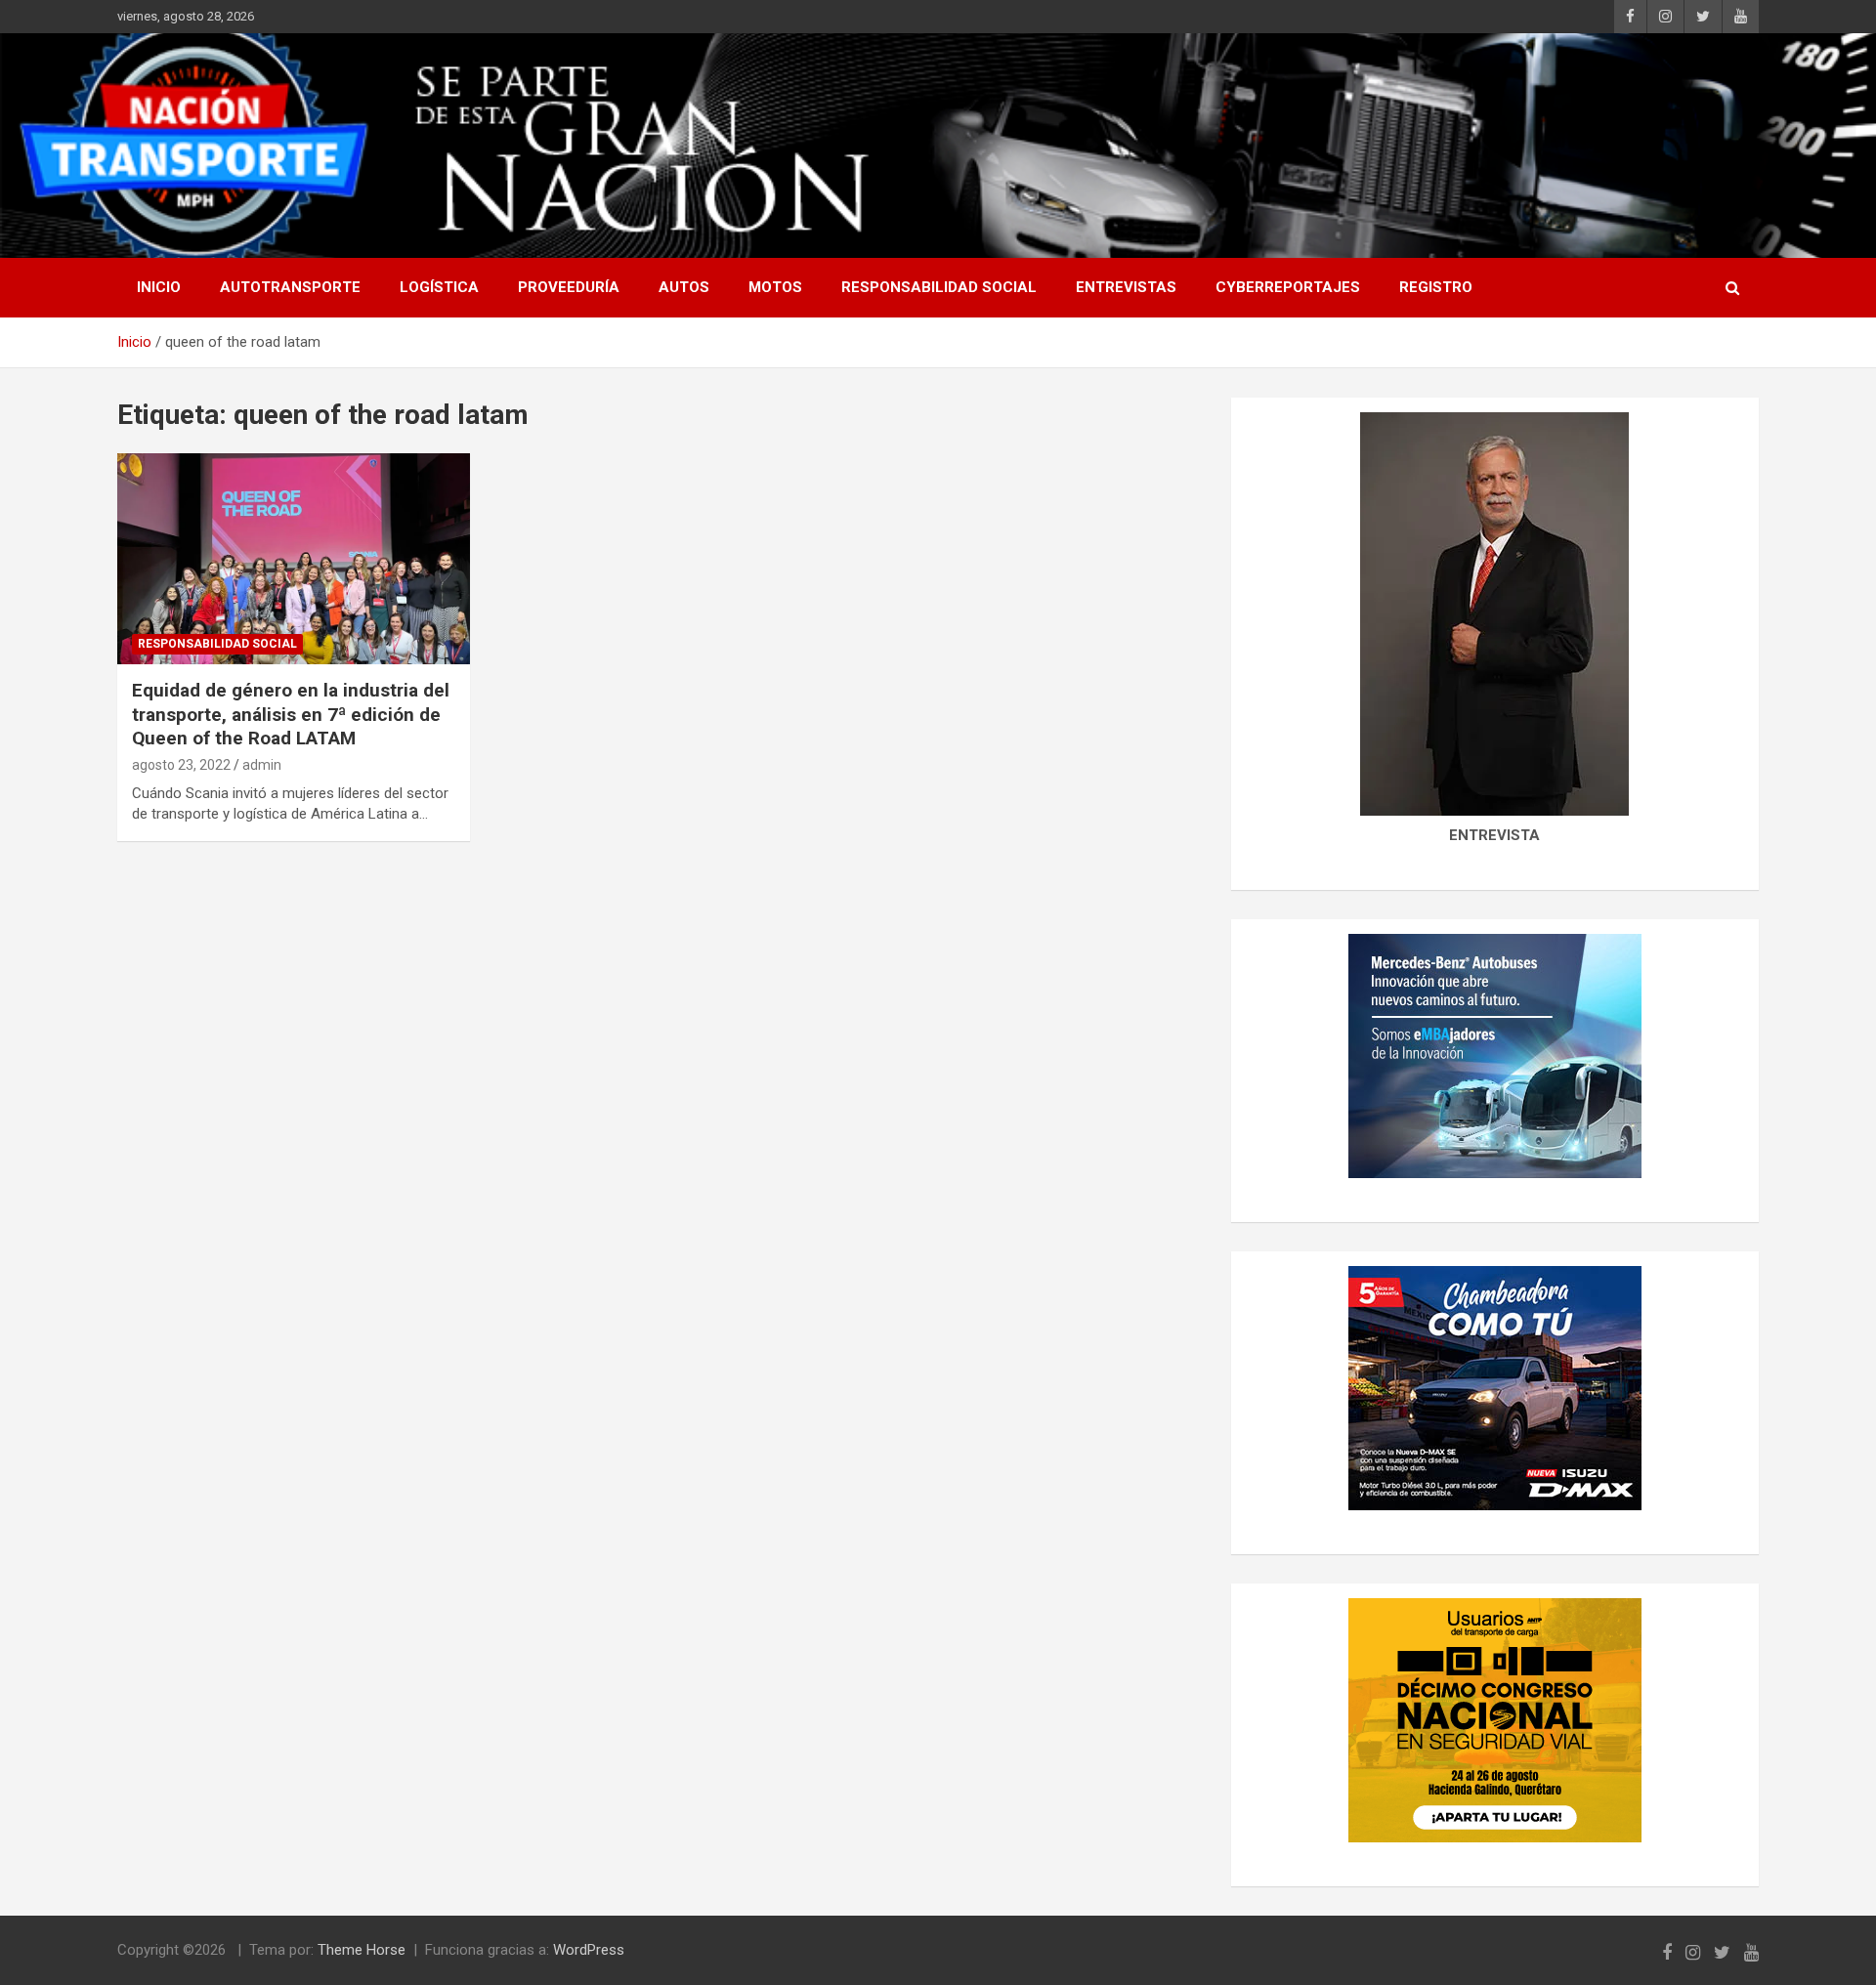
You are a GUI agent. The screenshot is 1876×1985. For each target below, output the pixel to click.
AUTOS (684, 287)
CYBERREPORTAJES (1288, 287)
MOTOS (775, 287)
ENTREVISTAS (1126, 287)
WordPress (589, 1950)
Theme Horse (362, 1950)
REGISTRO (1436, 287)
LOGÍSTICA (439, 287)
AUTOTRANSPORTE (290, 287)
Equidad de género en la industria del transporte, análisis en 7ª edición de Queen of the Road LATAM (291, 714)
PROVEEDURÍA (569, 287)
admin (262, 765)
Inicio (159, 287)
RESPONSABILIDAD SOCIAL (939, 287)
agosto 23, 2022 (181, 765)
